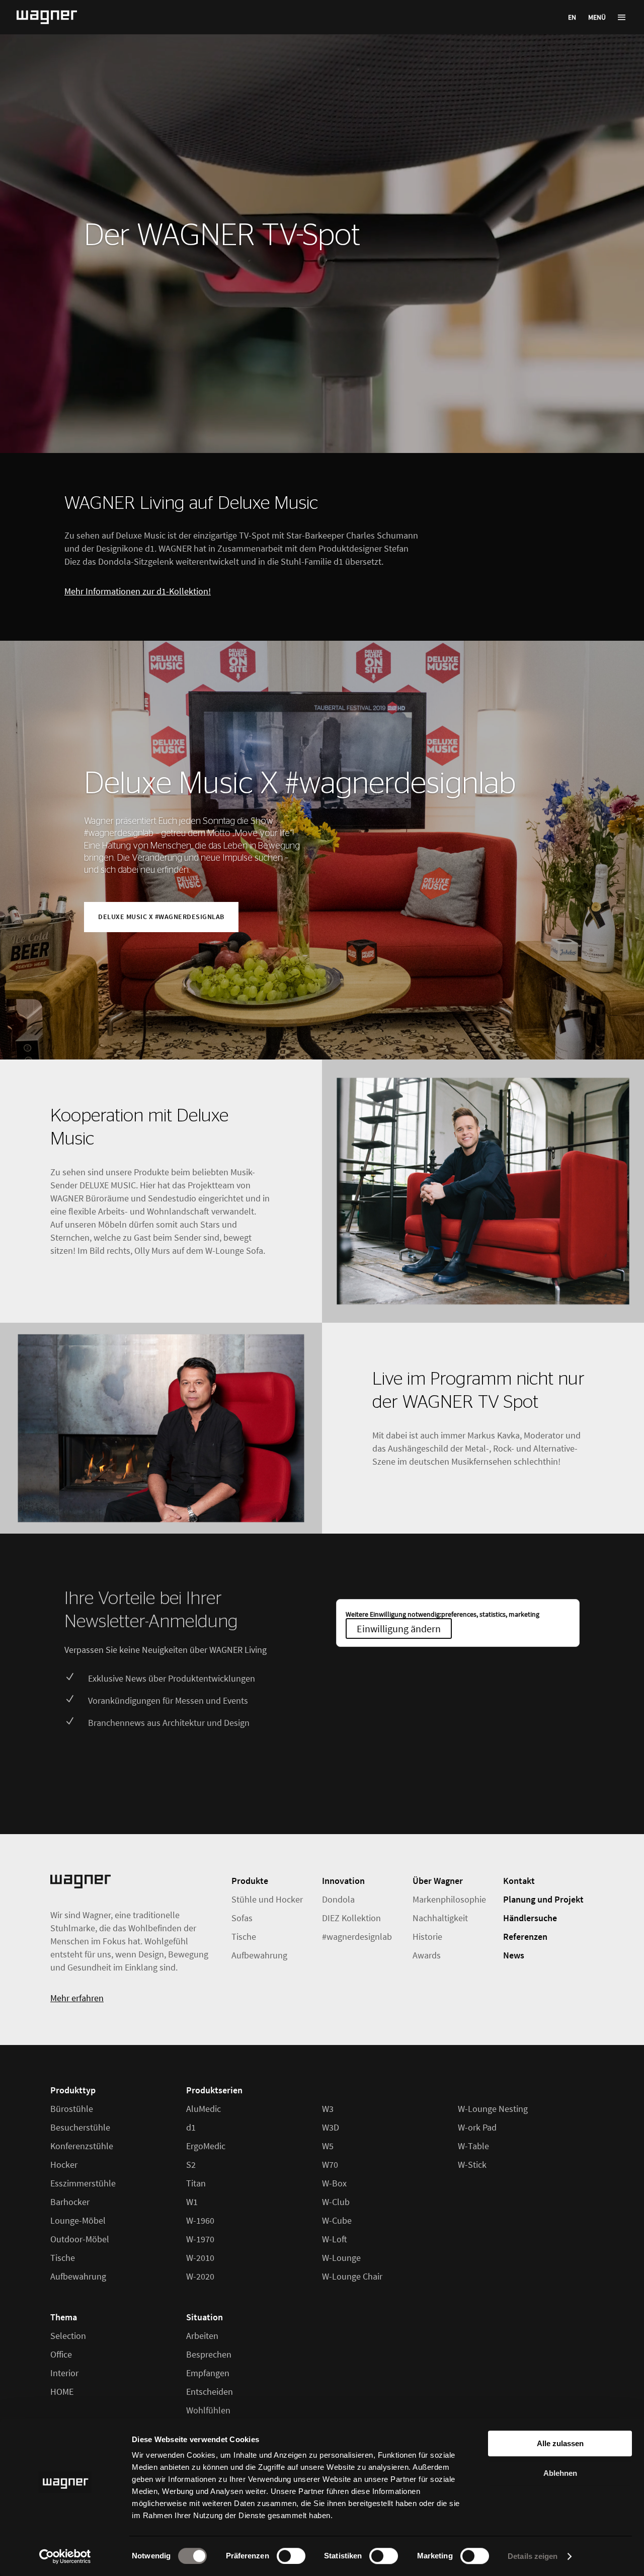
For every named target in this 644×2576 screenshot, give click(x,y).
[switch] (291, 2556)
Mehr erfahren (77, 1998)
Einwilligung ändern (399, 1628)
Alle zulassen (560, 2443)
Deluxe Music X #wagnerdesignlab (300, 784)
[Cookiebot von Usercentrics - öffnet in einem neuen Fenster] (65, 2556)
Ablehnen (560, 2473)
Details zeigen (533, 2556)
